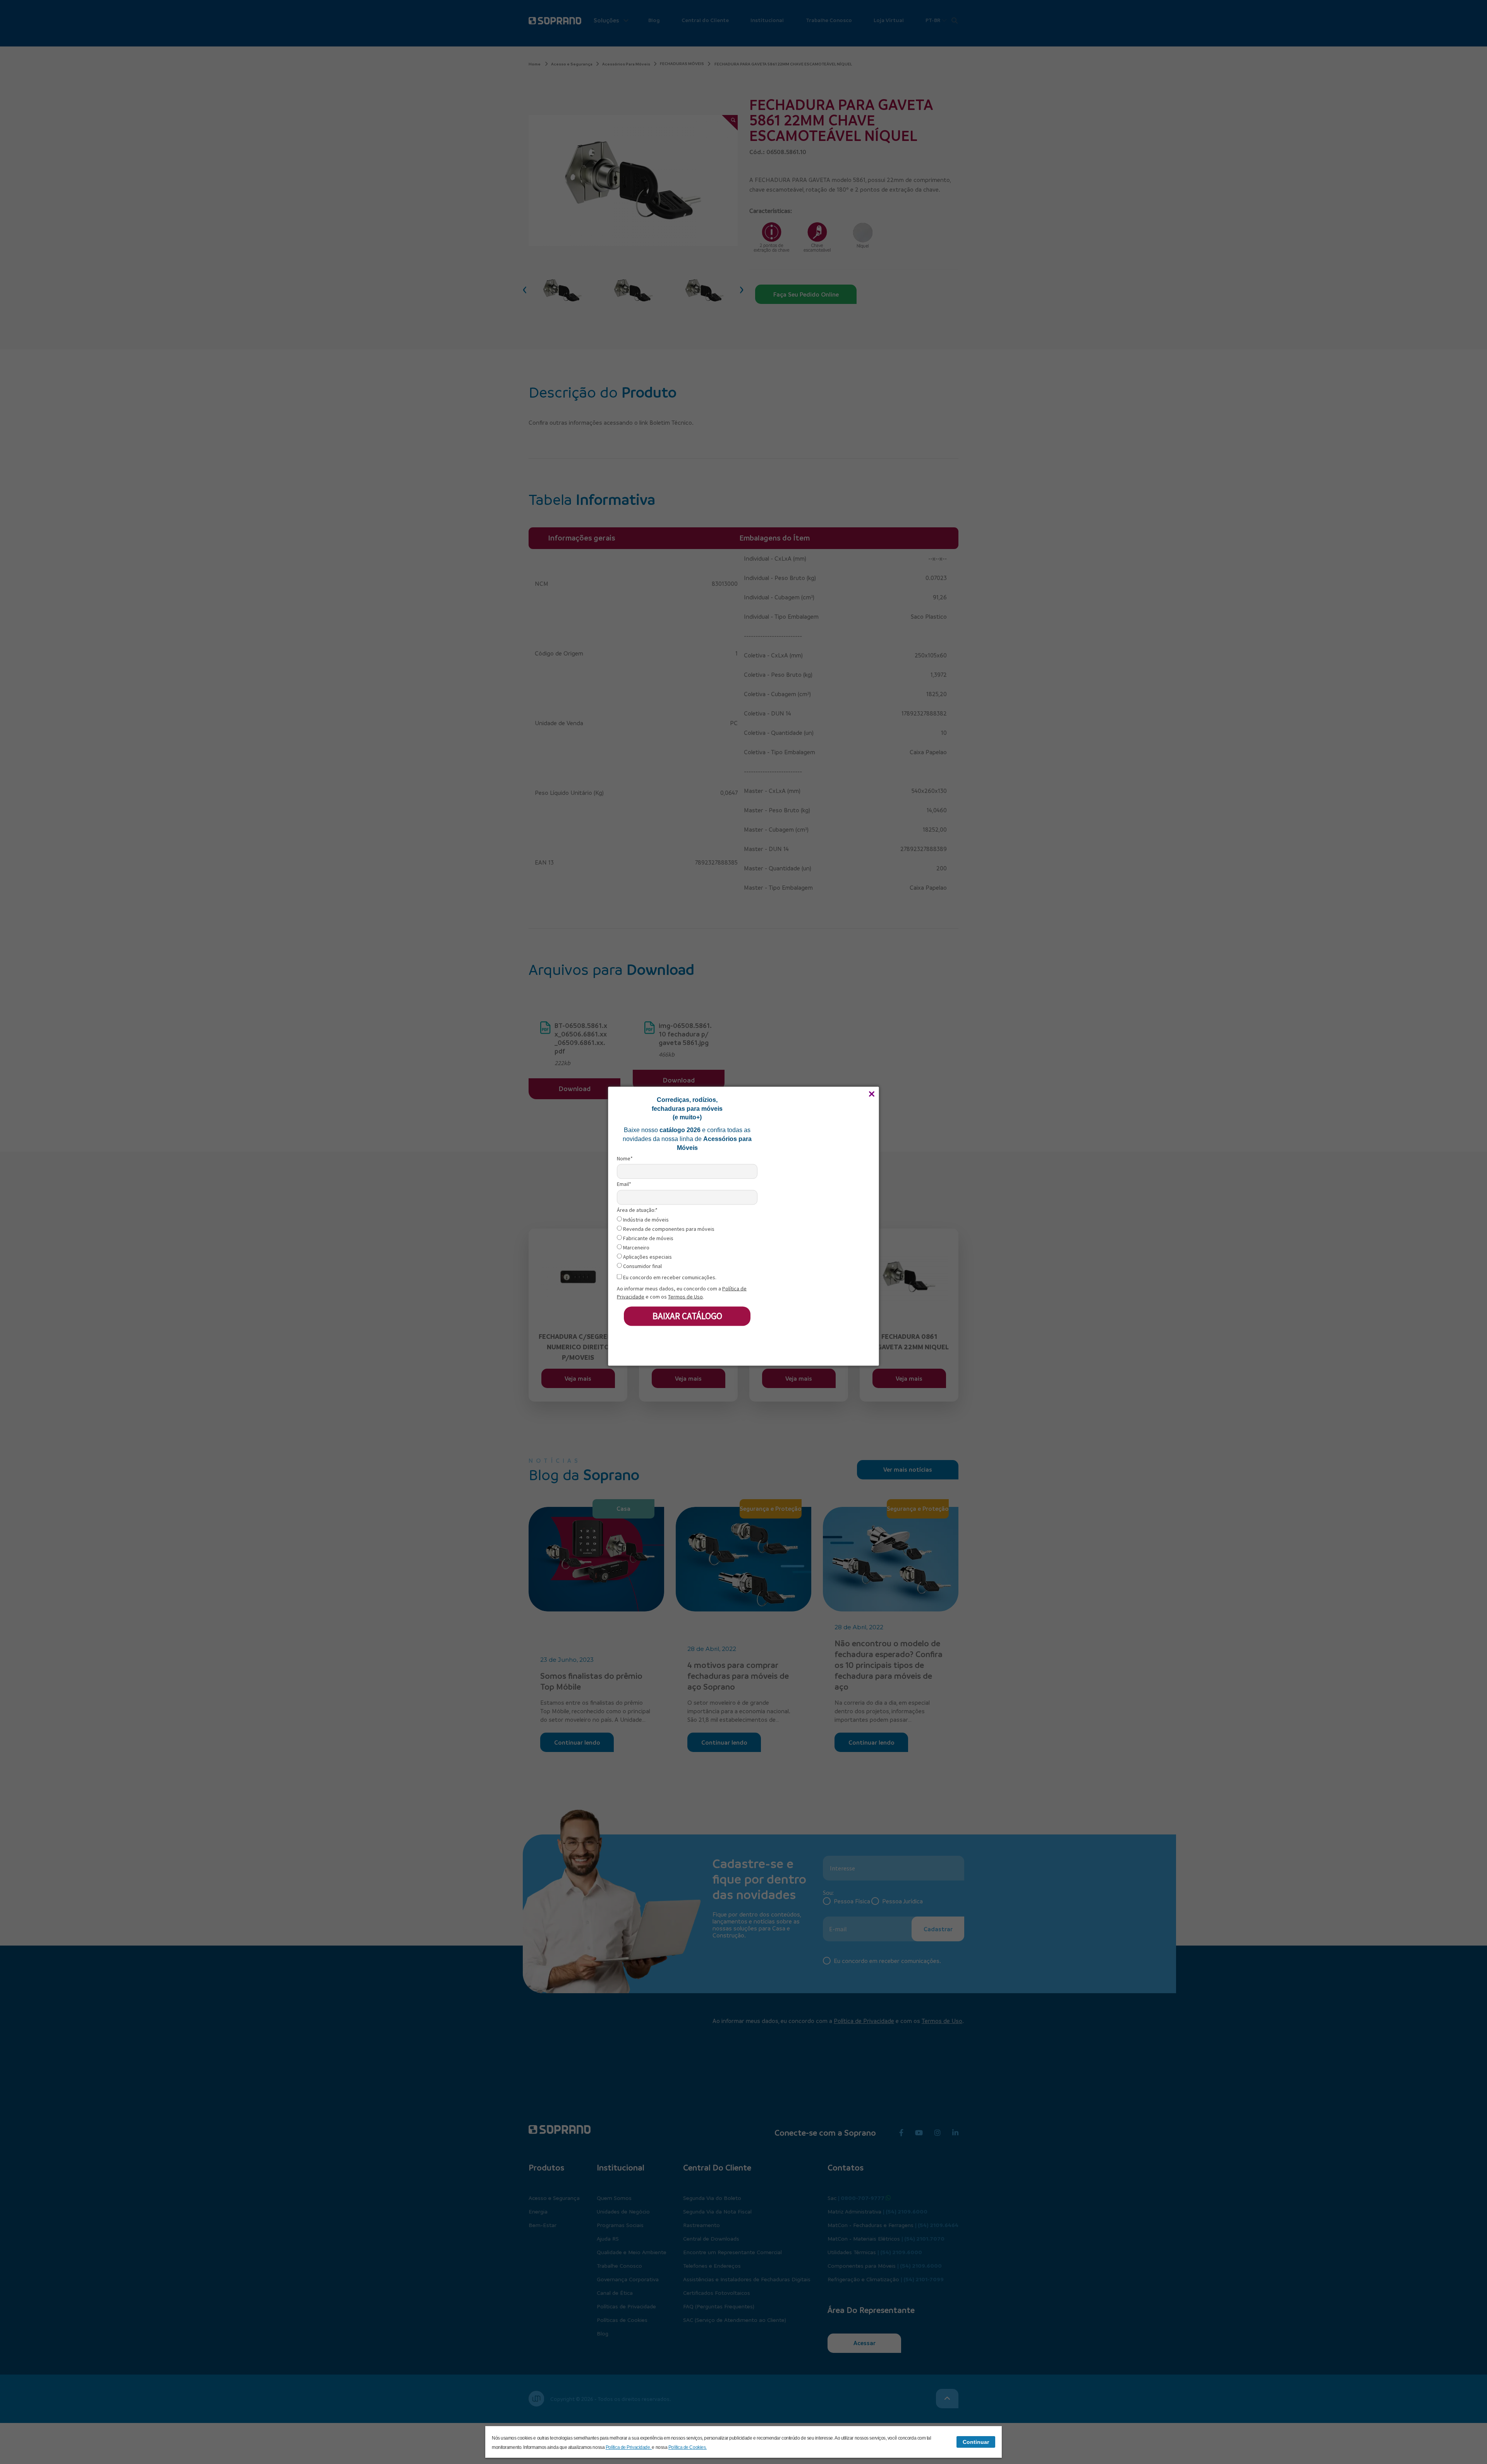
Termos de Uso (685, 1296)
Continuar (976, 2442)
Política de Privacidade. (629, 2447)
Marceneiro (636, 1248)
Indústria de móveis (645, 1220)
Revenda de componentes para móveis (668, 1229)
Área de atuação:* (637, 1210)
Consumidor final (642, 1266)
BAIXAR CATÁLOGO (687, 1316)
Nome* (625, 1159)
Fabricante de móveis (648, 1238)
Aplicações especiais (647, 1257)
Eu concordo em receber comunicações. (669, 1277)
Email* (624, 1184)
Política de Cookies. (688, 2447)
